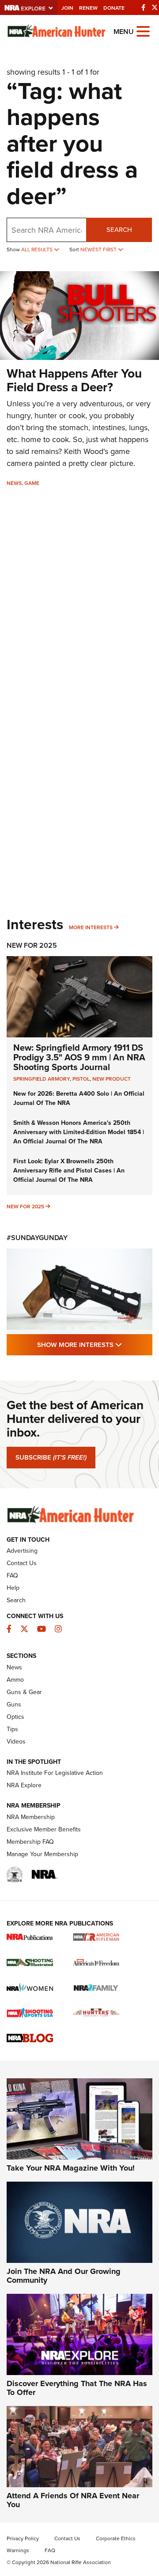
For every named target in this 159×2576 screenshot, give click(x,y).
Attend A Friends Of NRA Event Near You (73, 2500)
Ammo (15, 1680)
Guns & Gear (24, 1692)
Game (32, 483)
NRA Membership (31, 1817)
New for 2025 (25, 1206)
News (14, 483)
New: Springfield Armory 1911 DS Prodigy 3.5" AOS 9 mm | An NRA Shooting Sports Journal (79, 1057)
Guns (14, 1704)
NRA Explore (24, 1785)
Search (119, 229)
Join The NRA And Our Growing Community (64, 2276)
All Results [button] (38, 249)
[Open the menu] (143, 31)
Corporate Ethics (116, 2538)
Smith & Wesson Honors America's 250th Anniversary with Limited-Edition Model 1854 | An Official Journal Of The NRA (79, 1132)
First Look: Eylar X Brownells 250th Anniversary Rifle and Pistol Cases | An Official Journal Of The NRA (69, 1170)
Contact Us (22, 1563)
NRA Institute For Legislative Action (55, 1773)
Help (13, 1588)
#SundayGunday (37, 1238)
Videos (16, 1741)
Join (67, 8)
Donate (114, 8)
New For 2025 (32, 945)
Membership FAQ (30, 1842)
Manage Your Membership (42, 1854)
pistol (81, 1079)
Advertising (22, 1551)
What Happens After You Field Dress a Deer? (74, 380)
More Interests (91, 927)
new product (112, 1079)
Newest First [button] (99, 249)
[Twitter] (155, 7)
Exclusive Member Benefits (44, 1829)
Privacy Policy (23, 2538)
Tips (12, 1729)
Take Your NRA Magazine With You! (71, 2168)
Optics (15, 1717)
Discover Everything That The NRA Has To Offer (77, 2388)
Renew (88, 8)
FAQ (12, 1575)
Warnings (18, 2550)
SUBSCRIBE (51, 1457)
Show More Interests (95, 1344)
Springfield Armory (42, 1079)
